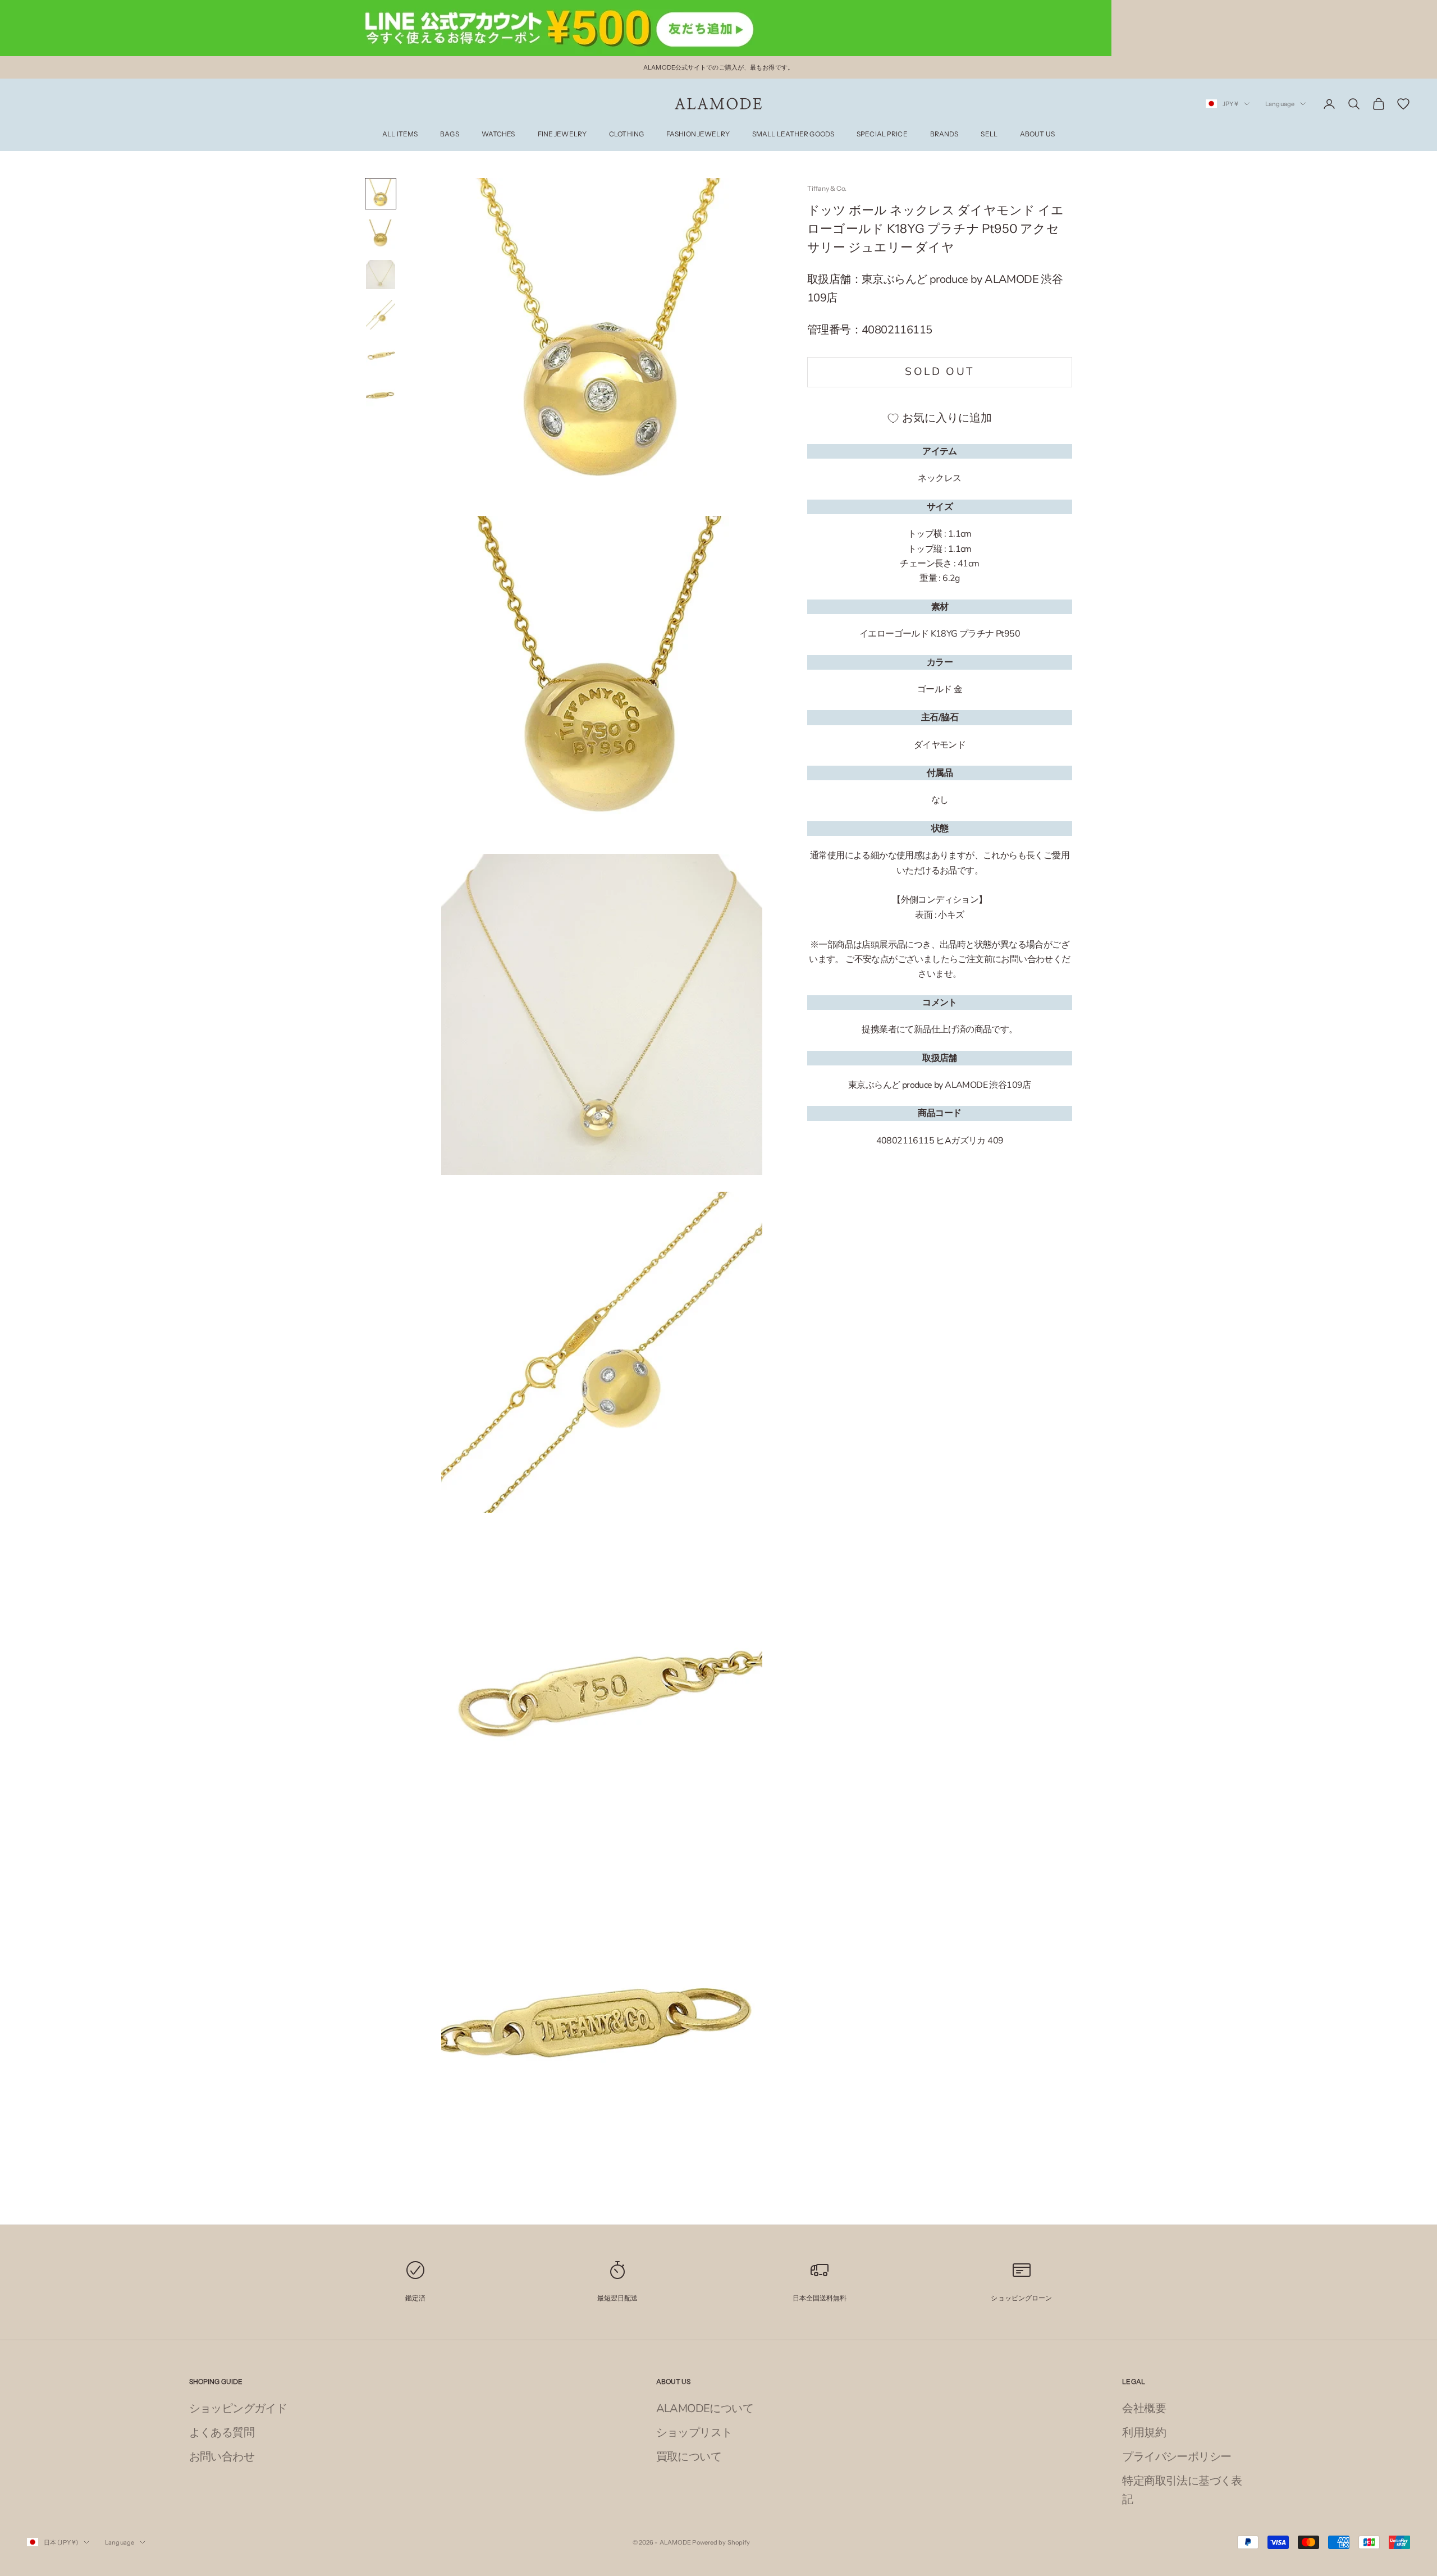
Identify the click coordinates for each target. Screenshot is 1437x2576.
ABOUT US (1037, 134)
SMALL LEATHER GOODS (793, 134)
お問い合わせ (222, 2457)
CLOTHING (626, 134)
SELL (989, 134)
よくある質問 (222, 2433)
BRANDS (944, 134)
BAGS (449, 134)
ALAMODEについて (705, 2408)
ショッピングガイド (238, 2408)
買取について (689, 2457)
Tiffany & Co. (827, 188)
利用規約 (1144, 2433)
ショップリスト (694, 2433)
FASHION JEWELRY (698, 134)
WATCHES (498, 134)
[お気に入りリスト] (1403, 104)
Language (1280, 104)
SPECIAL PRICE (882, 134)
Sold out (939, 372)
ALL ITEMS (400, 134)
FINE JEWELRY (562, 134)
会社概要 (1144, 2408)
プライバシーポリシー (1177, 2457)
